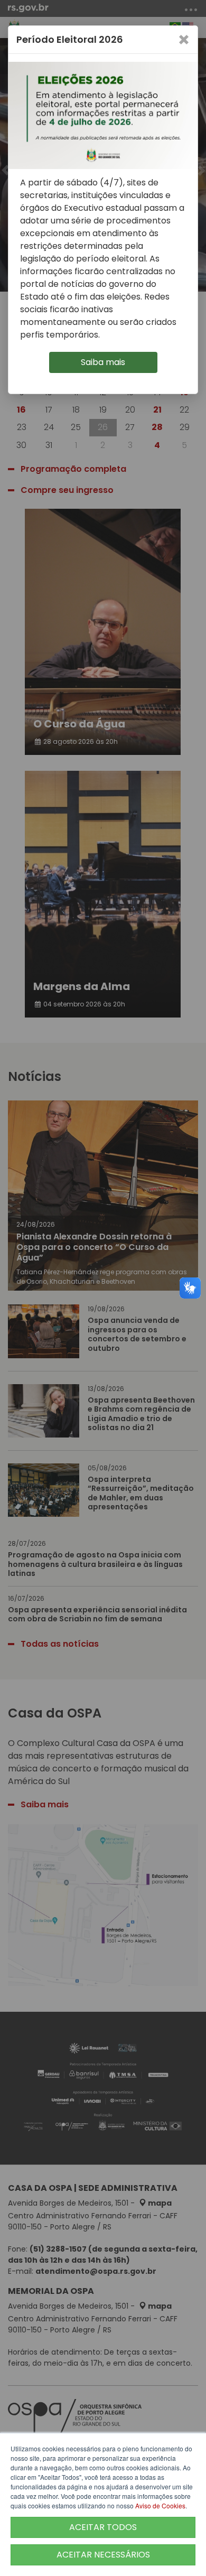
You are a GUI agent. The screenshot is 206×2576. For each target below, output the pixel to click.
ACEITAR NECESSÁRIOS (103, 2555)
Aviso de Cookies (160, 2505)
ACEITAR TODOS (103, 2527)
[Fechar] (184, 40)
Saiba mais (103, 362)
